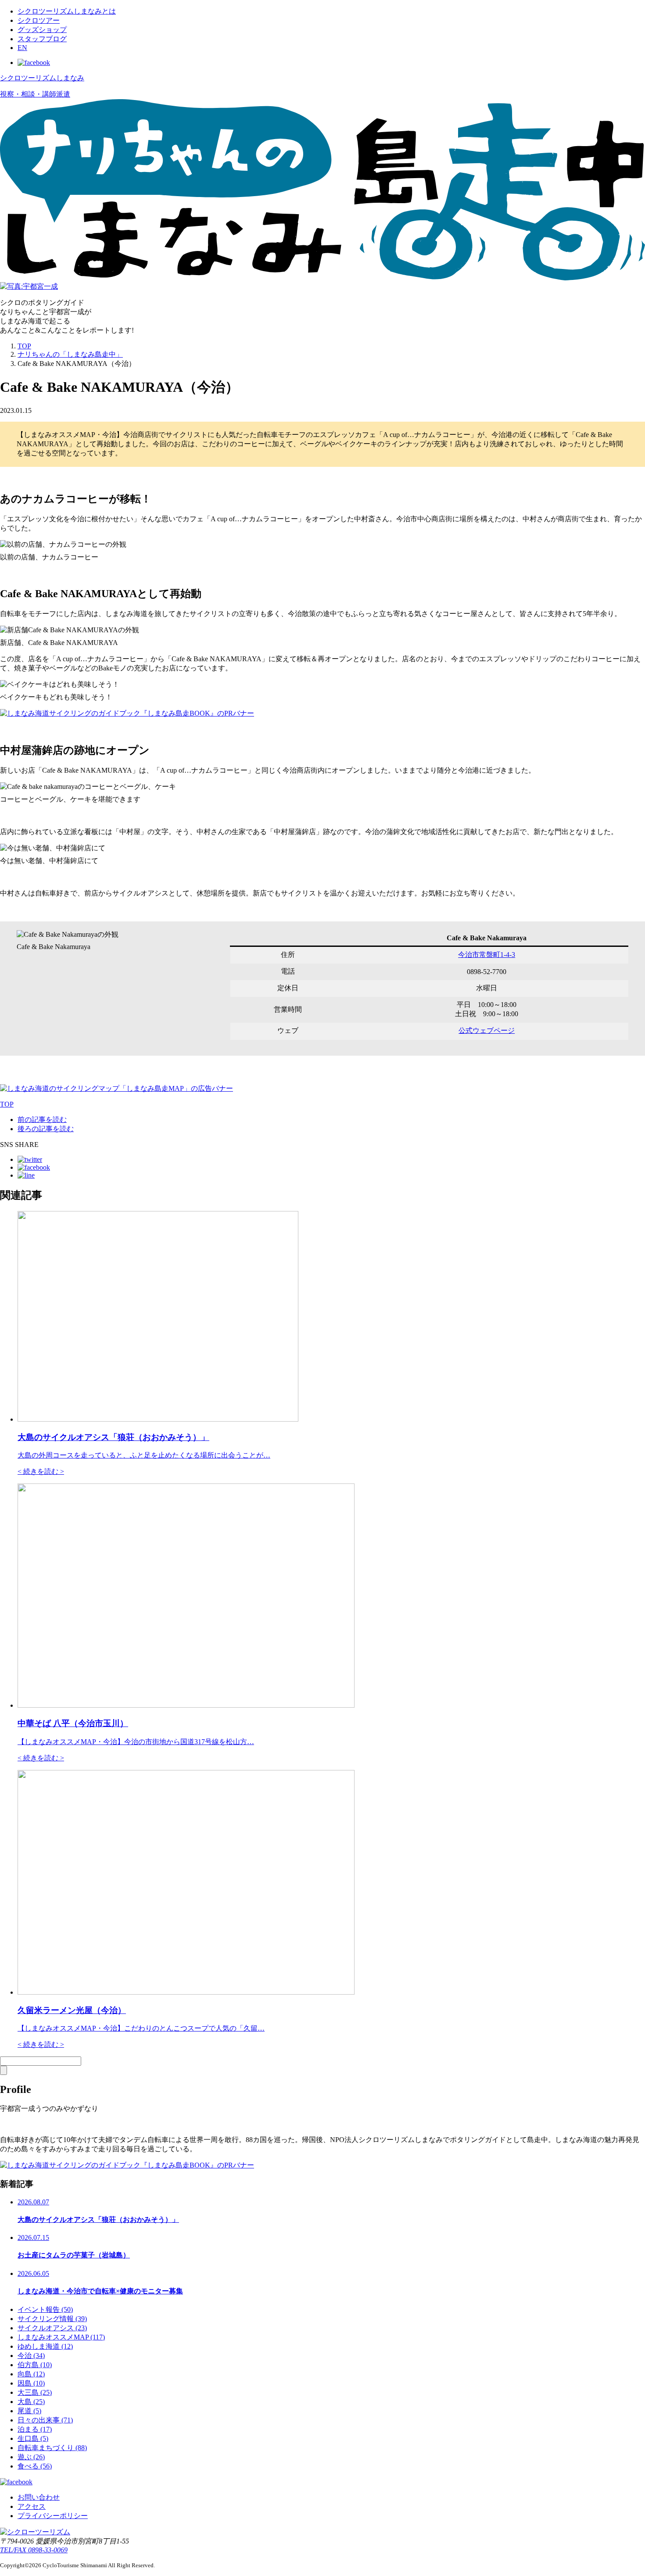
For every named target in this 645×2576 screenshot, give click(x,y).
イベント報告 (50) (45, 2309)
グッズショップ (42, 30)
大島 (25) (31, 2402)
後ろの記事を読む (46, 1129)
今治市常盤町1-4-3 (487, 955)
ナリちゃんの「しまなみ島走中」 (70, 354)
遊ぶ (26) (31, 2457)
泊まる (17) (35, 2429)
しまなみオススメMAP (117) (61, 2337)
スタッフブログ (42, 39)
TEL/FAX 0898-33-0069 (34, 2550)
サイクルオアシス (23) (52, 2328)
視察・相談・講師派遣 (35, 94)
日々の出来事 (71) (45, 2420)
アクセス (32, 2506)
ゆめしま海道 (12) (45, 2346)
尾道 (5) (29, 2411)
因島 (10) (31, 2383)
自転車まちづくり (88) (52, 2448)
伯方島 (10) (35, 2365)
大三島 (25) (35, 2392)
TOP (24, 346)
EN (22, 48)
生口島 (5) (33, 2438)
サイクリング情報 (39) (52, 2319)
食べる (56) (35, 2466)
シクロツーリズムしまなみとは (67, 11)
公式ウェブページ (487, 1030)
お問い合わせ (39, 2497)
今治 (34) (31, 2356)
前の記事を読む (42, 1120)
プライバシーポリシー (53, 2516)
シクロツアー (39, 20)
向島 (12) (31, 2374)
